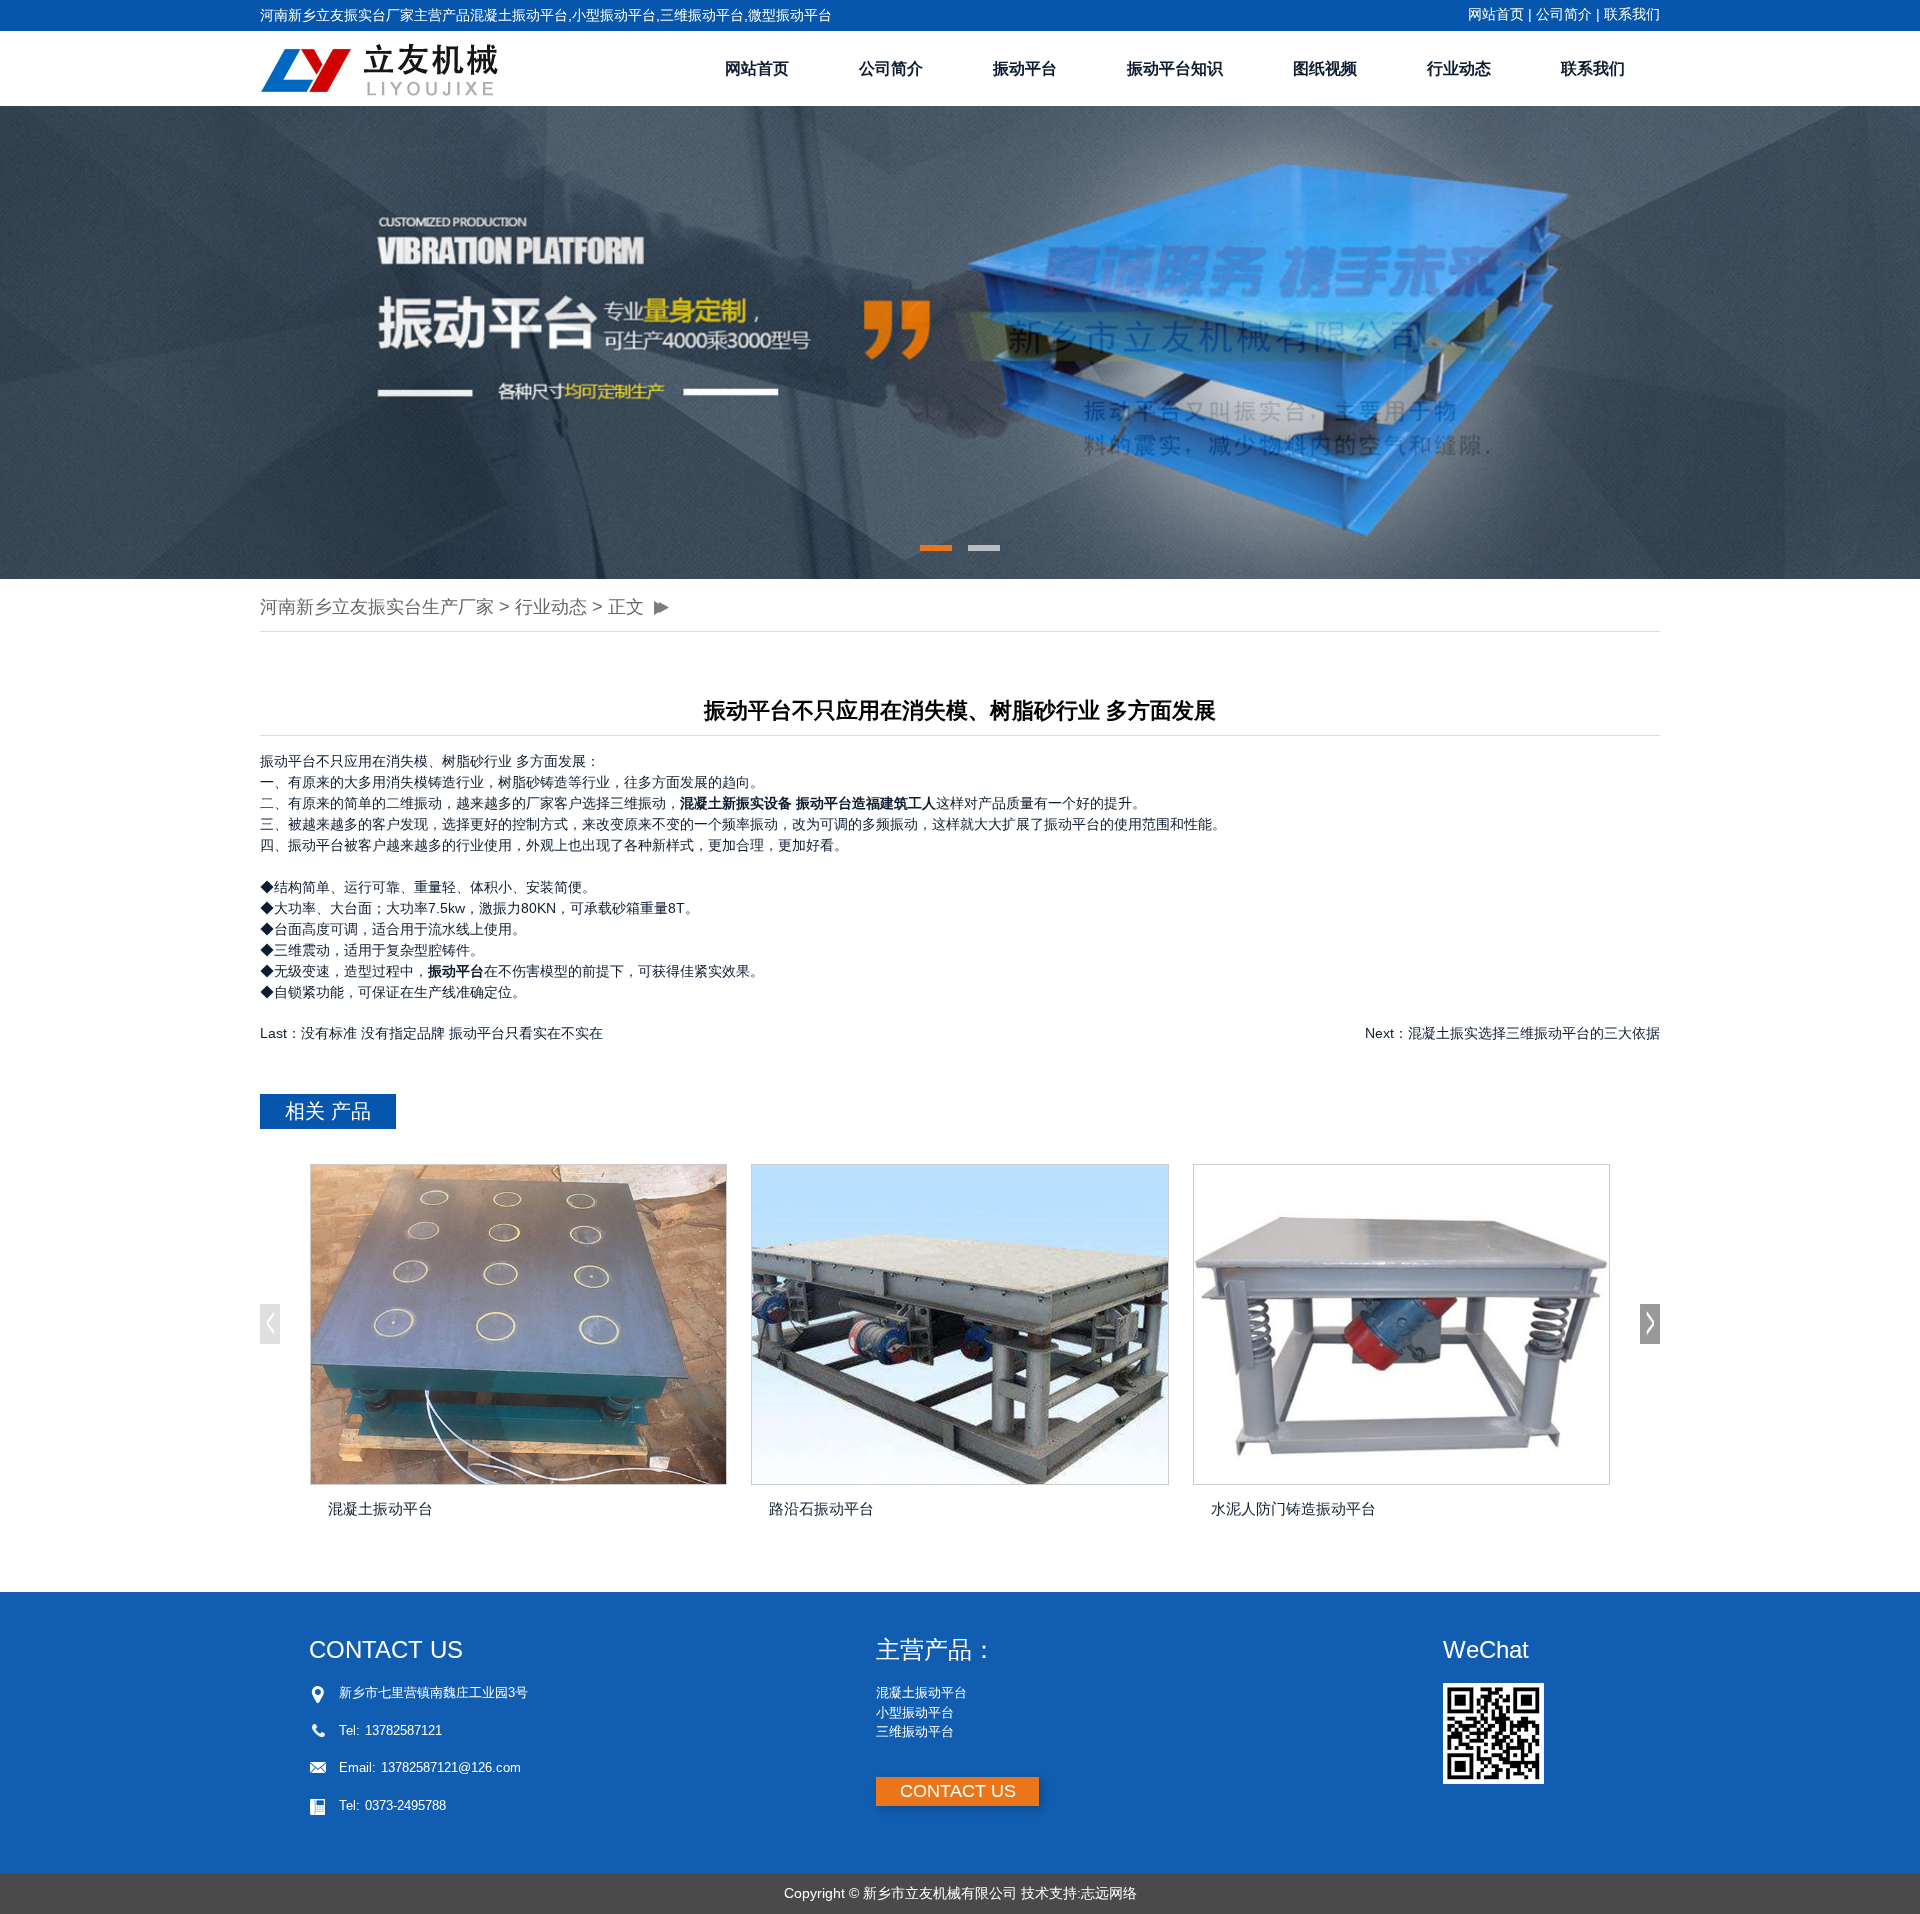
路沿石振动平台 (821, 1508)
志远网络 (1109, 1893)
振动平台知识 (1175, 68)
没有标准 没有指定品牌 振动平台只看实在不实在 (452, 1033)
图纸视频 (1325, 68)
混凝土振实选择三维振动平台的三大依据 (1534, 1033)
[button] (936, 548)
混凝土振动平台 (380, 1508)
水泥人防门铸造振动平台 (1293, 1508)
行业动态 (1459, 68)
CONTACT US (958, 1791)
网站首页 (1496, 14)
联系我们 (1632, 14)
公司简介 (1564, 14)
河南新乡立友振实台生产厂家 (377, 607)
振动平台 (1025, 68)
